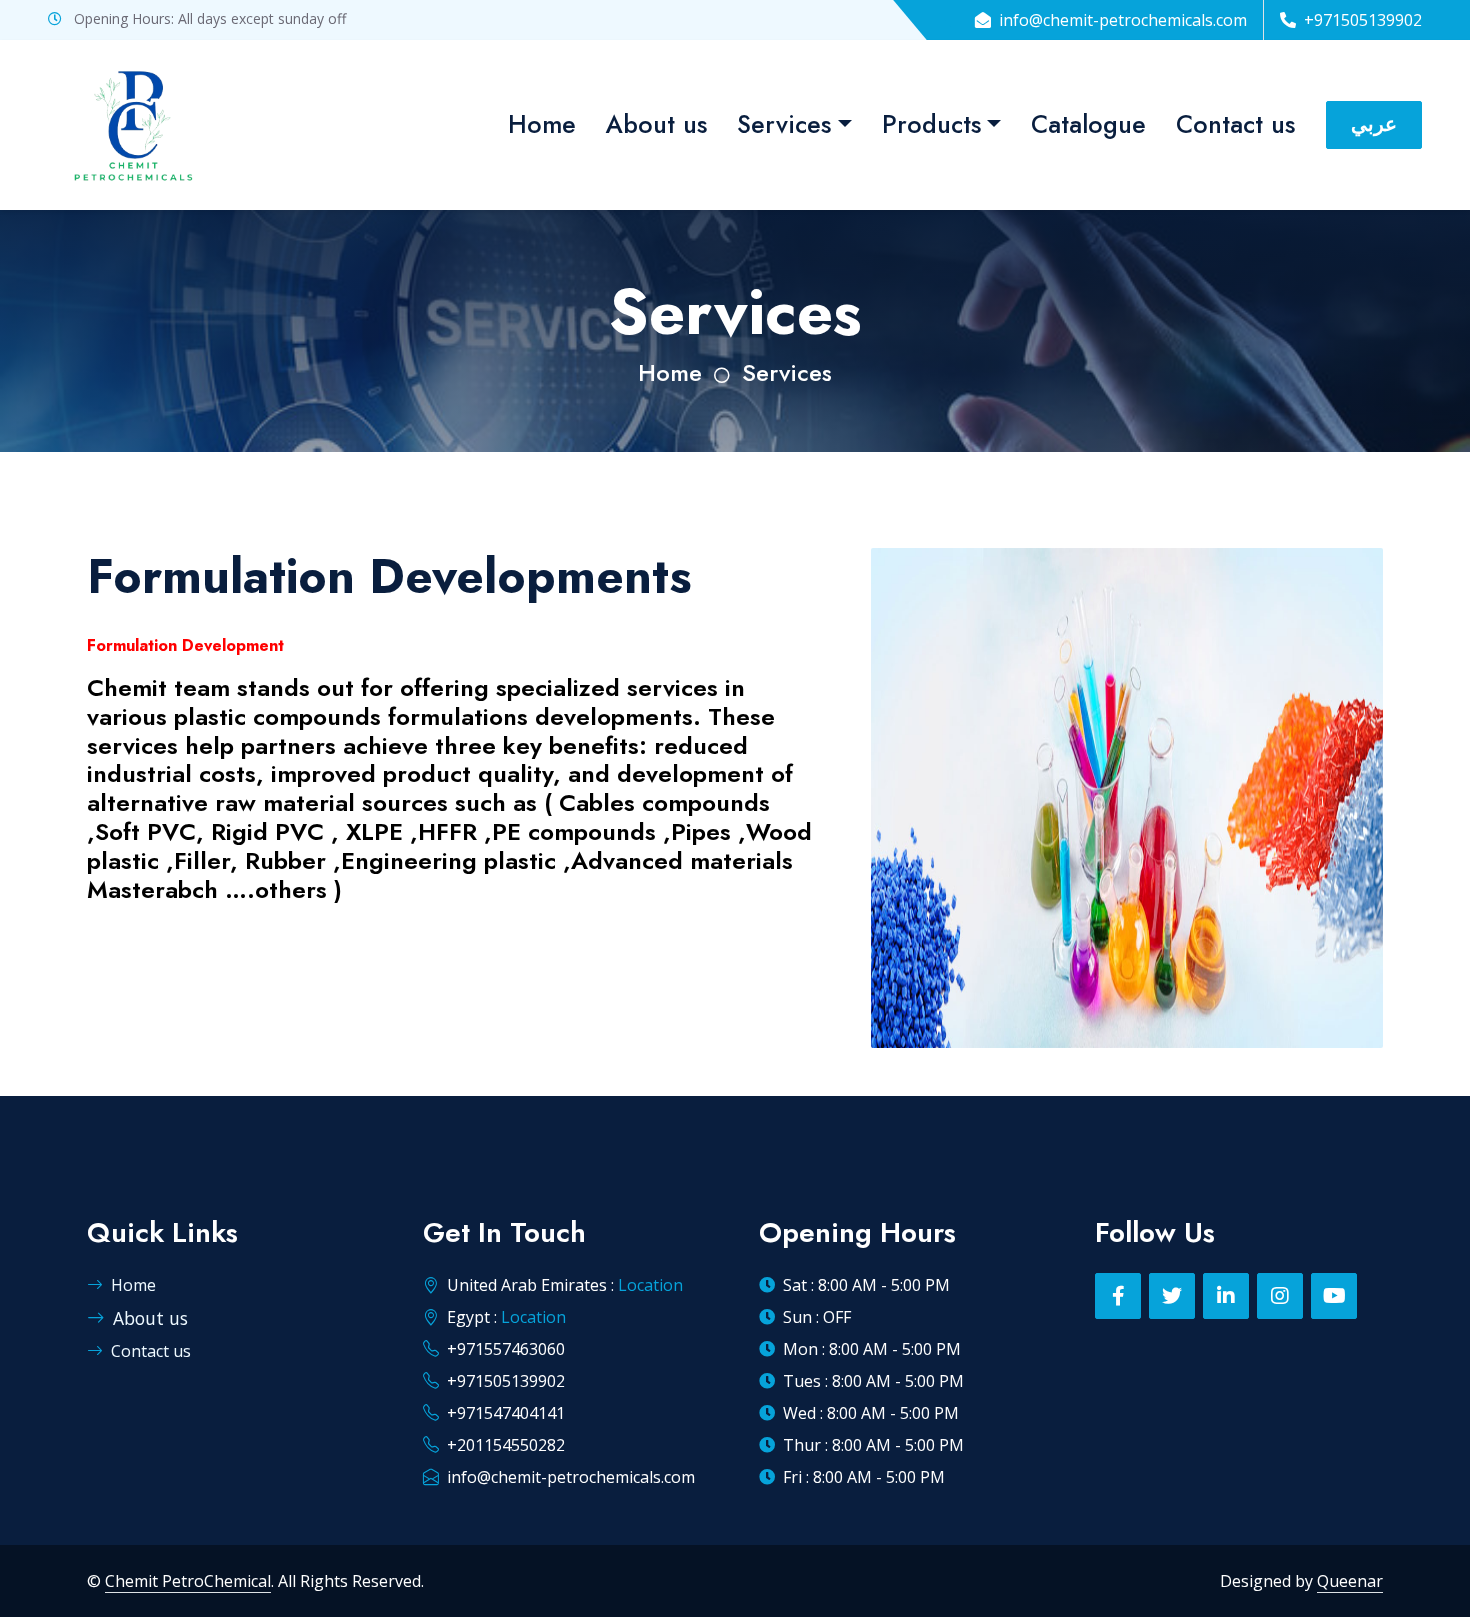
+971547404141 (506, 1413)
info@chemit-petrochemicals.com (571, 1477)
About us (656, 124)
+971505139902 (506, 1381)
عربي (1374, 124)
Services (784, 124)
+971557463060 (506, 1349)
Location (650, 1285)
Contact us (1235, 124)
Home (542, 124)
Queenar (1350, 1581)
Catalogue (1088, 124)
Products (931, 124)
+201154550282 (506, 1445)
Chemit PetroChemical (188, 1581)
